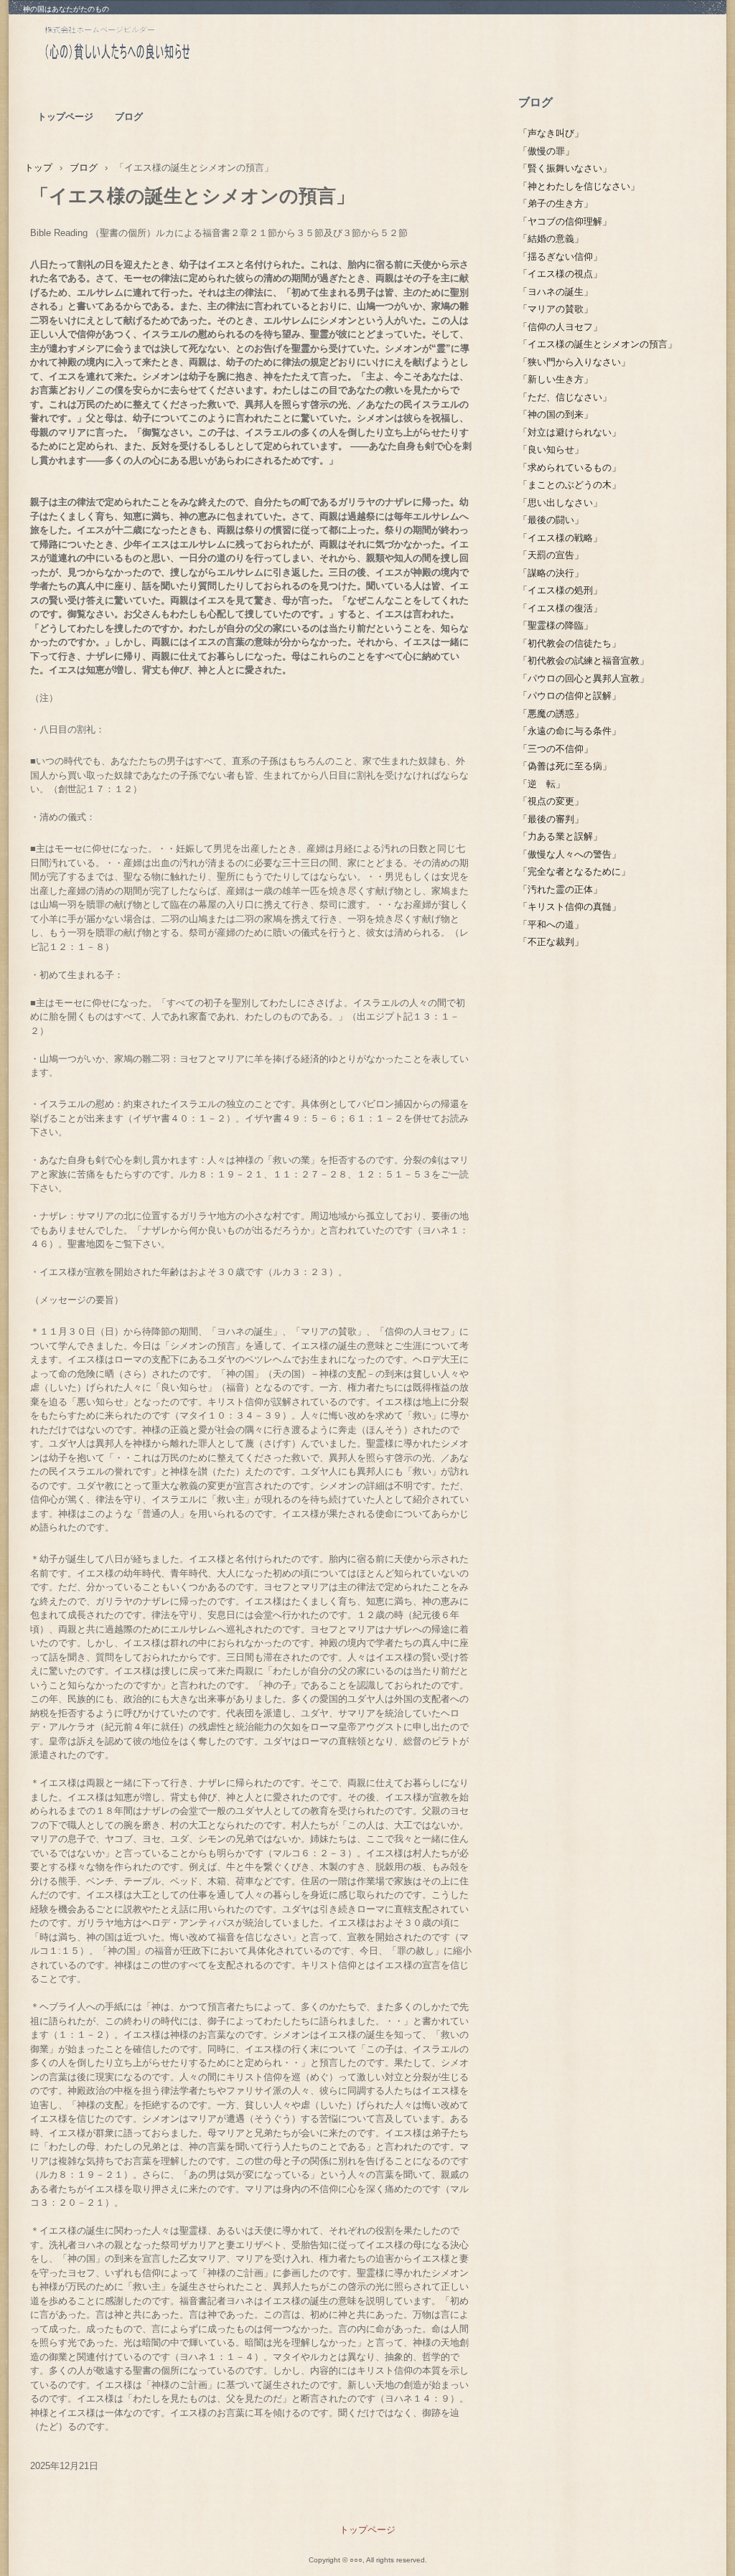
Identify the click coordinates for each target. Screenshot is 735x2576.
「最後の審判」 (551, 819)
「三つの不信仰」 (556, 749)
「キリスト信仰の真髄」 (570, 907)
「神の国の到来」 (556, 414)
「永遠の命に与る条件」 (570, 731)
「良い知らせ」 (551, 450)
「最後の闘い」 (551, 520)
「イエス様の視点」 (560, 274)
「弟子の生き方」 (556, 203)
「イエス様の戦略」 (560, 538)
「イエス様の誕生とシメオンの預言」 (598, 344)
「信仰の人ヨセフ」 (560, 327)
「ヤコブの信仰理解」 (565, 221)
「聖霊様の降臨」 (556, 625)
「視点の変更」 (551, 801)
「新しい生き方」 (556, 379)
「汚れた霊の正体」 (560, 889)
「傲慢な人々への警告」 (570, 854)
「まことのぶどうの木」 (570, 485)
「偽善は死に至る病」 (565, 766)
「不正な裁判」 (551, 942)
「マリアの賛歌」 (556, 309)
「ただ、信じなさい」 (565, 397)
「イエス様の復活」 (560, 608)
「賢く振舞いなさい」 (565, 168)
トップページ (65, 117)
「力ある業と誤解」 (560, 836)
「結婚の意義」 (551, 239)
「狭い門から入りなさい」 (574, 362)
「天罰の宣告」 (551, 555)
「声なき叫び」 (551, 133)
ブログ (129, 117)
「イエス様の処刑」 (560, 590)
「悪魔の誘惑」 (551, 714)
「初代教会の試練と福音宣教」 (584, 661)
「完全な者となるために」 (574, 871)
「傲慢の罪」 (546, 151)
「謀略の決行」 (551, 573)
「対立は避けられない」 (570, 432)
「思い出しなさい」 (560, 503)
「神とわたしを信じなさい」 (579, 186)
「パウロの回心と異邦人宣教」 (584, 678)
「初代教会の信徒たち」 (570, 643)
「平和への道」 (551, 925)
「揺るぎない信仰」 (560, 257)
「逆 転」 (542, 784)
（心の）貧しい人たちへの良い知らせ (152, 47)
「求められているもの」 (570, 467)
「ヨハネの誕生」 (556, 292)
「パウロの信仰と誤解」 (570, 696)
